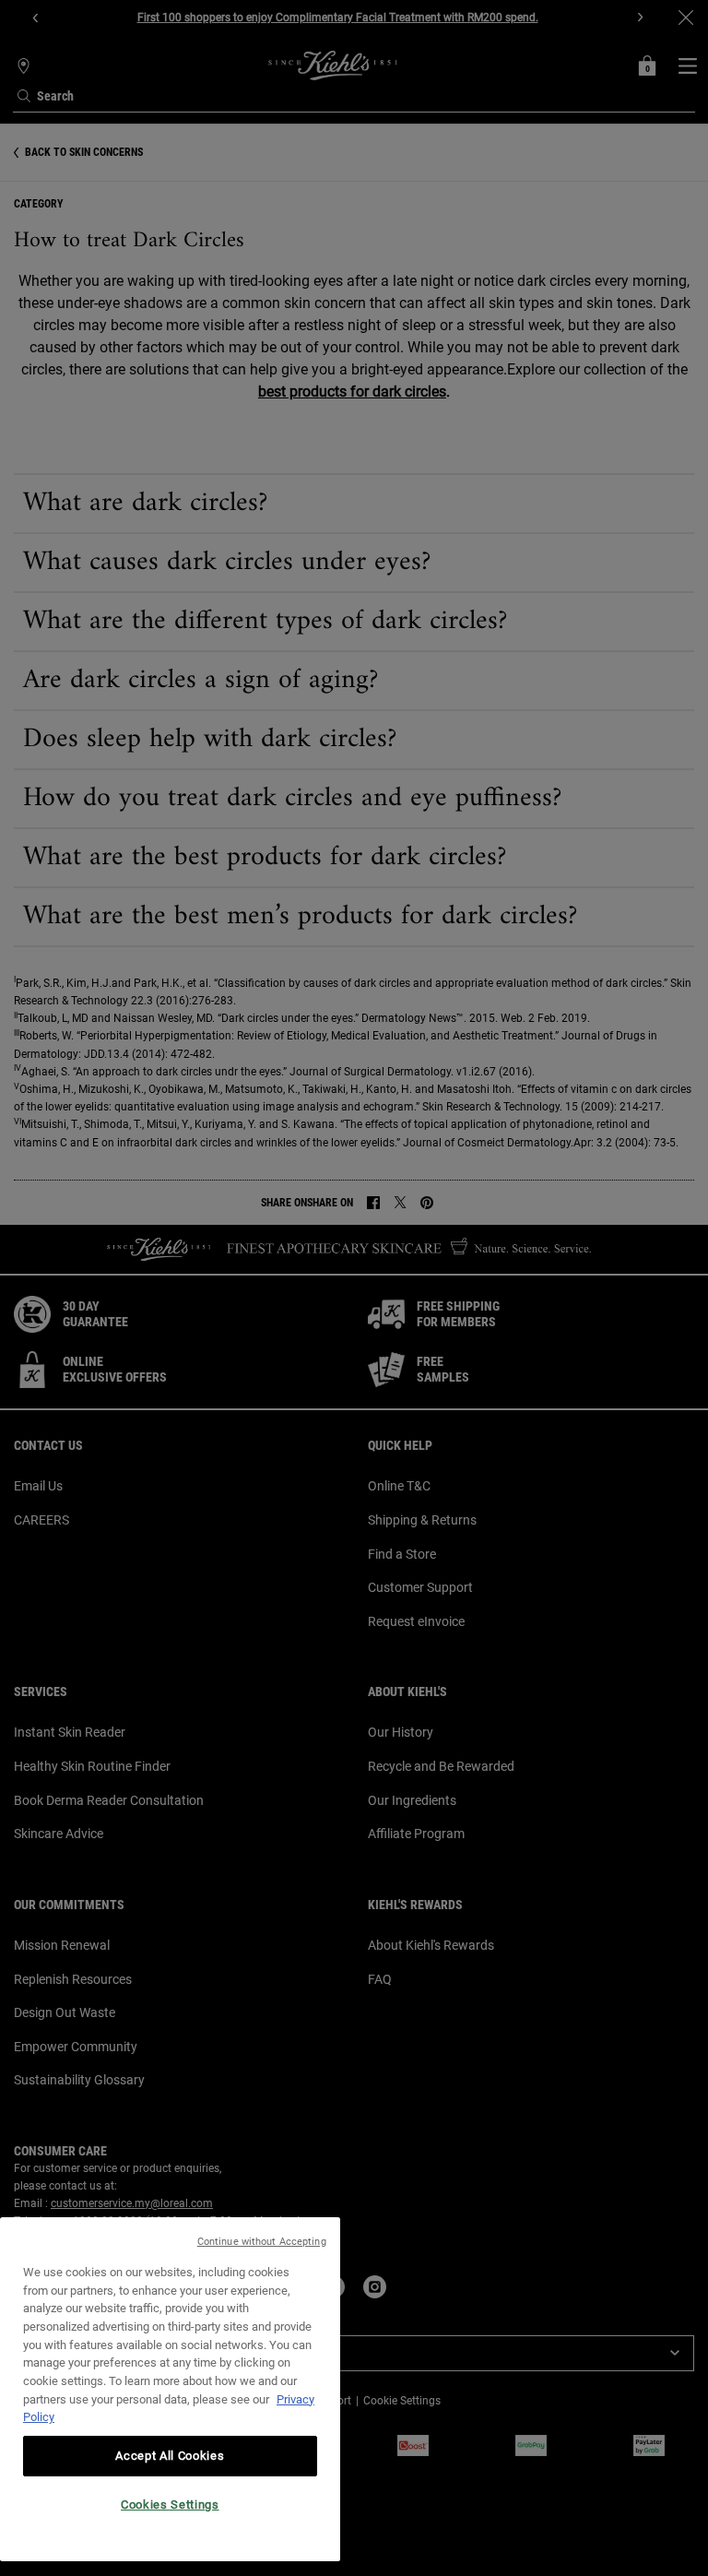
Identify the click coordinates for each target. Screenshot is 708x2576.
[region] (170, 2389)
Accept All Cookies (170, 2456)
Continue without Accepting (262, 2242)
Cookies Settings (170, 2505)
